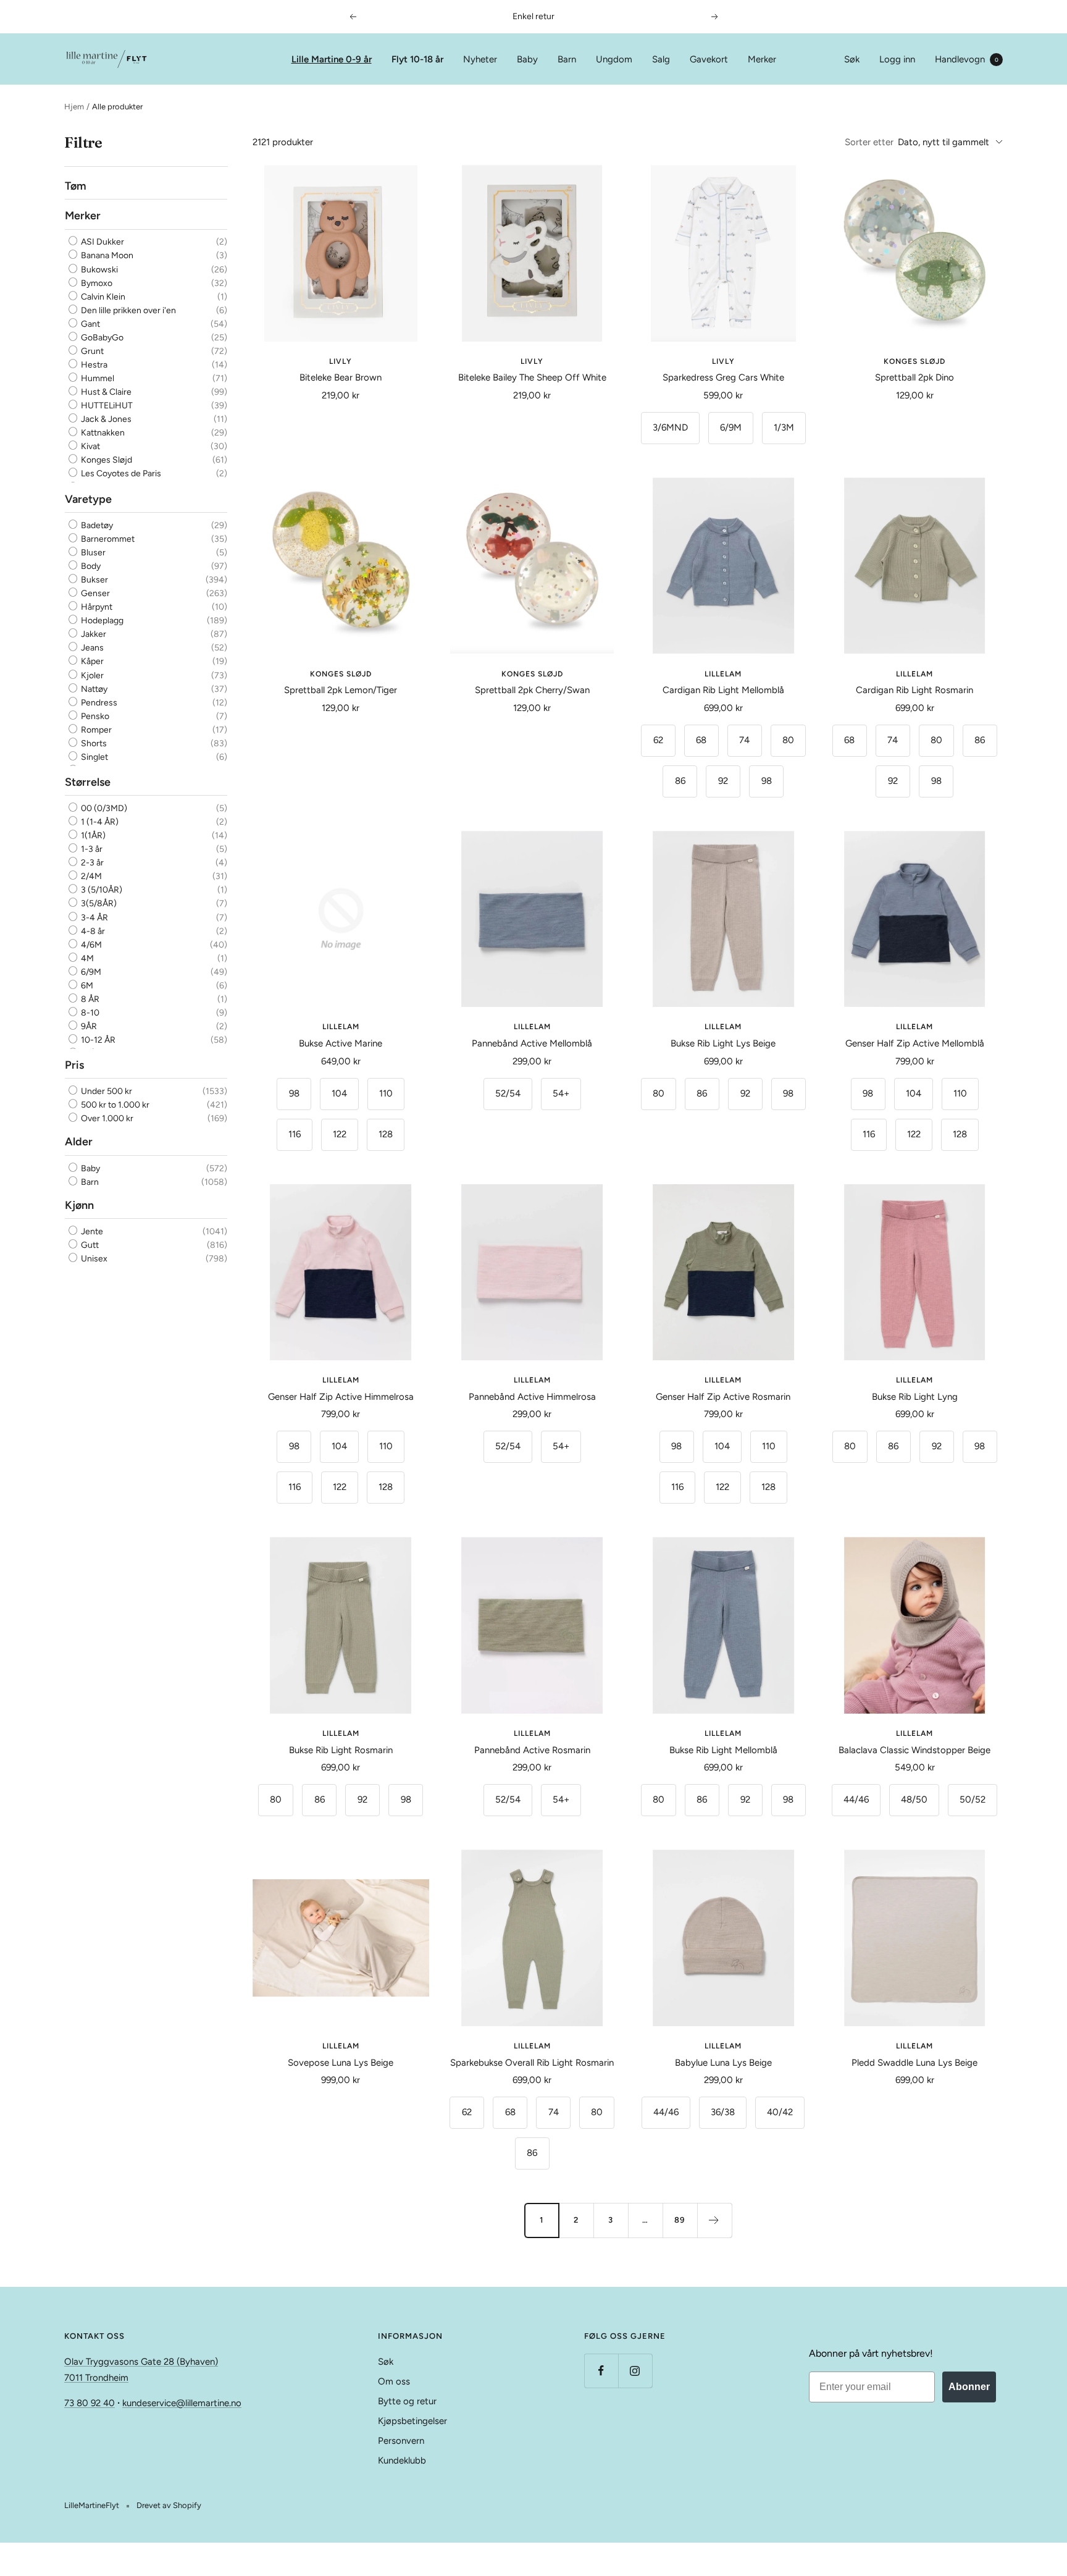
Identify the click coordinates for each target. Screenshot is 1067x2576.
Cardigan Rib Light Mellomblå (723, 690)
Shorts (93, 743)
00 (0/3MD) (103, 808)
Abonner (969, 2387)
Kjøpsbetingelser (412, 2421)
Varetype (88, 499)
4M (86, 958)
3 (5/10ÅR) (101, 890)
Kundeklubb (402, 2460)
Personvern (401, 2441)
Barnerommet (107, 539)
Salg (661, 59)
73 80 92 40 (90, 2403)
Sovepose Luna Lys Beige (341, 2063)
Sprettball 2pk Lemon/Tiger (341, 690)
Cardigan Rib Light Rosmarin (914, 690)
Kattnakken (102, 433)
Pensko (94, 716)
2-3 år (91, 863)
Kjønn (79, 1205)
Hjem (74, 107)
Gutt (89, 1245)
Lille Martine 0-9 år (332, 59)
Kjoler (91, 675)
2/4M (90, 876)
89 (680, 2220)
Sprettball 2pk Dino (914, 377)
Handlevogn (967, 59)
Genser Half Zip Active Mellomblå (915, 1043)
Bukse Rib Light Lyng (915, 1397)
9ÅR (88, 1026)
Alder (79, 1142)
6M (86, 986)
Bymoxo (96, 283)
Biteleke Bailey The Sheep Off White (532, 377)
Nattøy (93, 688)
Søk (852, 59)
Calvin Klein (102, 297)
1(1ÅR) (92, 836)
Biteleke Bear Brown (341, 377)
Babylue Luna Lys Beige (723, 2063)
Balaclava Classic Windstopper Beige (914, 1750)
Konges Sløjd (106, 460)
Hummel (97, 378)
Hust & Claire (105, 392)
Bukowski (98, 270)
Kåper (91, 661)
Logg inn (897, 59)
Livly (341, 361)
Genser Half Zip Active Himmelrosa (341, 1397)
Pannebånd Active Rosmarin (532, 1750)
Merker (762, 59)
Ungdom (614, 59)
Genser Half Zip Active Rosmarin (723, 1397)
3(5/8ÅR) (98, 903)
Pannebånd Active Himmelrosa (532, 1397)
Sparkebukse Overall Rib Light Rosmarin (532, 2063)
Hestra (93, 365)
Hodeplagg (101, 621)
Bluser (92, 553)
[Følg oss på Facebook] (601, 2371)
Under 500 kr (106, 1091)
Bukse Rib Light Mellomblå (723, 1750)
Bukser (94, 580)
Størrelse (88, 782)
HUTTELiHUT (106, 406)
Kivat (90, 446)
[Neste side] (714, 2220)
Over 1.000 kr (106, 1118)
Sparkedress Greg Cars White (723, 377)
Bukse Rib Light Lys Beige (723, 1043)
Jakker (93, 634)
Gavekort (709, 59)
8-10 (89, 1013)
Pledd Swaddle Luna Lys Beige (914, 2063)
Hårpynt (96, 607)
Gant (90, 324)
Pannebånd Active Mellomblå (532, 1043)
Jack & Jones (105, 419)
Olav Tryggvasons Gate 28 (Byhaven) (141, 2362)
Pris (74, 1065)
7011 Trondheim (96, 2378)
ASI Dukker (102, 242)
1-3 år (91, 849)
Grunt (91, 351)
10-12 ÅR (97, 1040)
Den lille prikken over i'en (128, 310)
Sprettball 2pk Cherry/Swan (532, 690)
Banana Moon (106, 256)
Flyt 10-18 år (417, 59)
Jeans (91, 648)
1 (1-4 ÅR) (99, 822)
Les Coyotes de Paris (120, 474)
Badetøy (96, 525)
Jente (91, 1231)
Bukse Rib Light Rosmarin (341, 1750)
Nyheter (480, 59)
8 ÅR (89, 999)
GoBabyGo (101, 338)
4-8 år (92, 931)
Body (90, 566)
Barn (567, 59)
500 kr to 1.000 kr (114, 1105)
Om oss (394, 2381)
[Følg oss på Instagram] (635, 2371)
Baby (527, 59)
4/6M (90, 944)
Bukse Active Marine (341, 1043)
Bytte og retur (407, 2401)
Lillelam (723, 674)
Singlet (94, 757)
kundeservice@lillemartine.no (182, 2403)
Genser (94, 593)
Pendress (98, 702)
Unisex (93, 1259)
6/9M (90, 972)
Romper (95, 730)
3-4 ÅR (94, 917)
